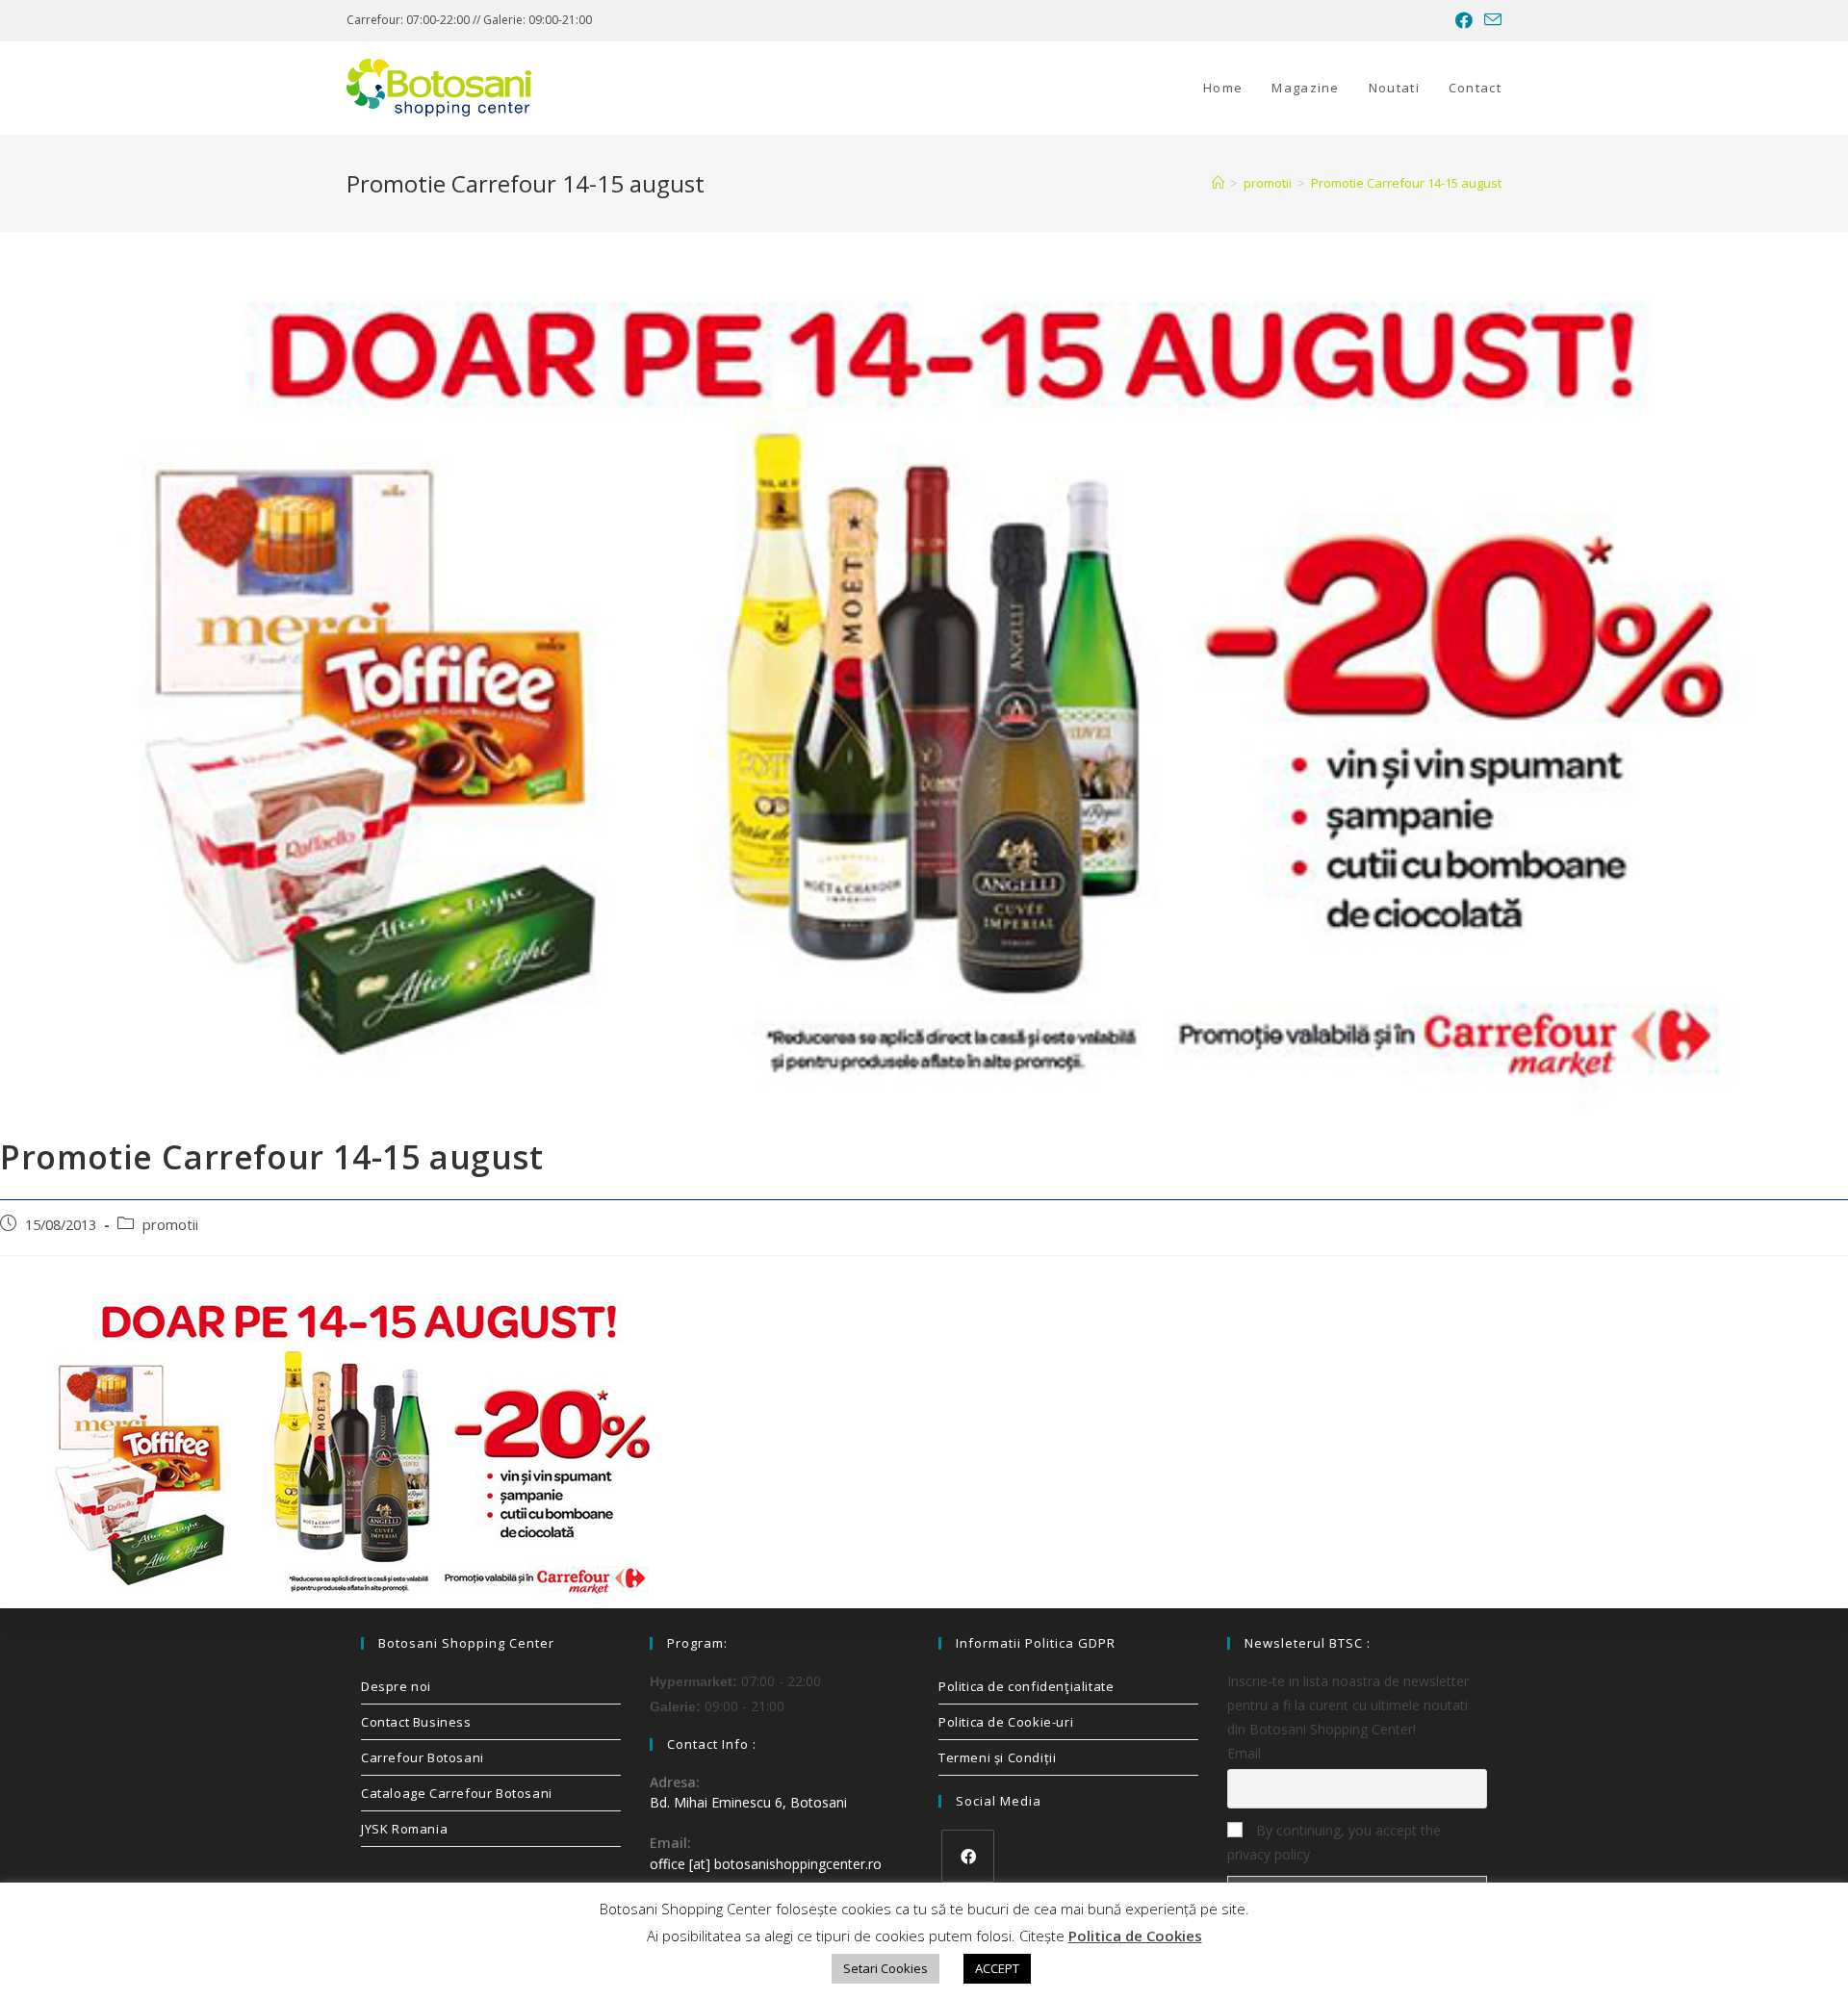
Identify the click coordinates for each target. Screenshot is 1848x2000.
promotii (170, 1225)
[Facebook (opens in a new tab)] (1464, 20)
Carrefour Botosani (423, 1757)
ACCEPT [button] (997, 1968)
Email (1244, 1753)
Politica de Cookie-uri (1006, 1722)
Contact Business (416, 1722)
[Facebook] (968, 1856)
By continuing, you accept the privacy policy (1334, 1842)
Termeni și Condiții (997, 1757)
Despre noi (396, 1686)
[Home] (1218, 183)
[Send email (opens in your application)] (1490, 20)
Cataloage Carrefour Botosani (457, 1793)
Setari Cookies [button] (885, 1968)
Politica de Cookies (1135, 1936)
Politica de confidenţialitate (1026, 1686)
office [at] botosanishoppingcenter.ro (766, 1864)
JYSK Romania (404, 1829)
